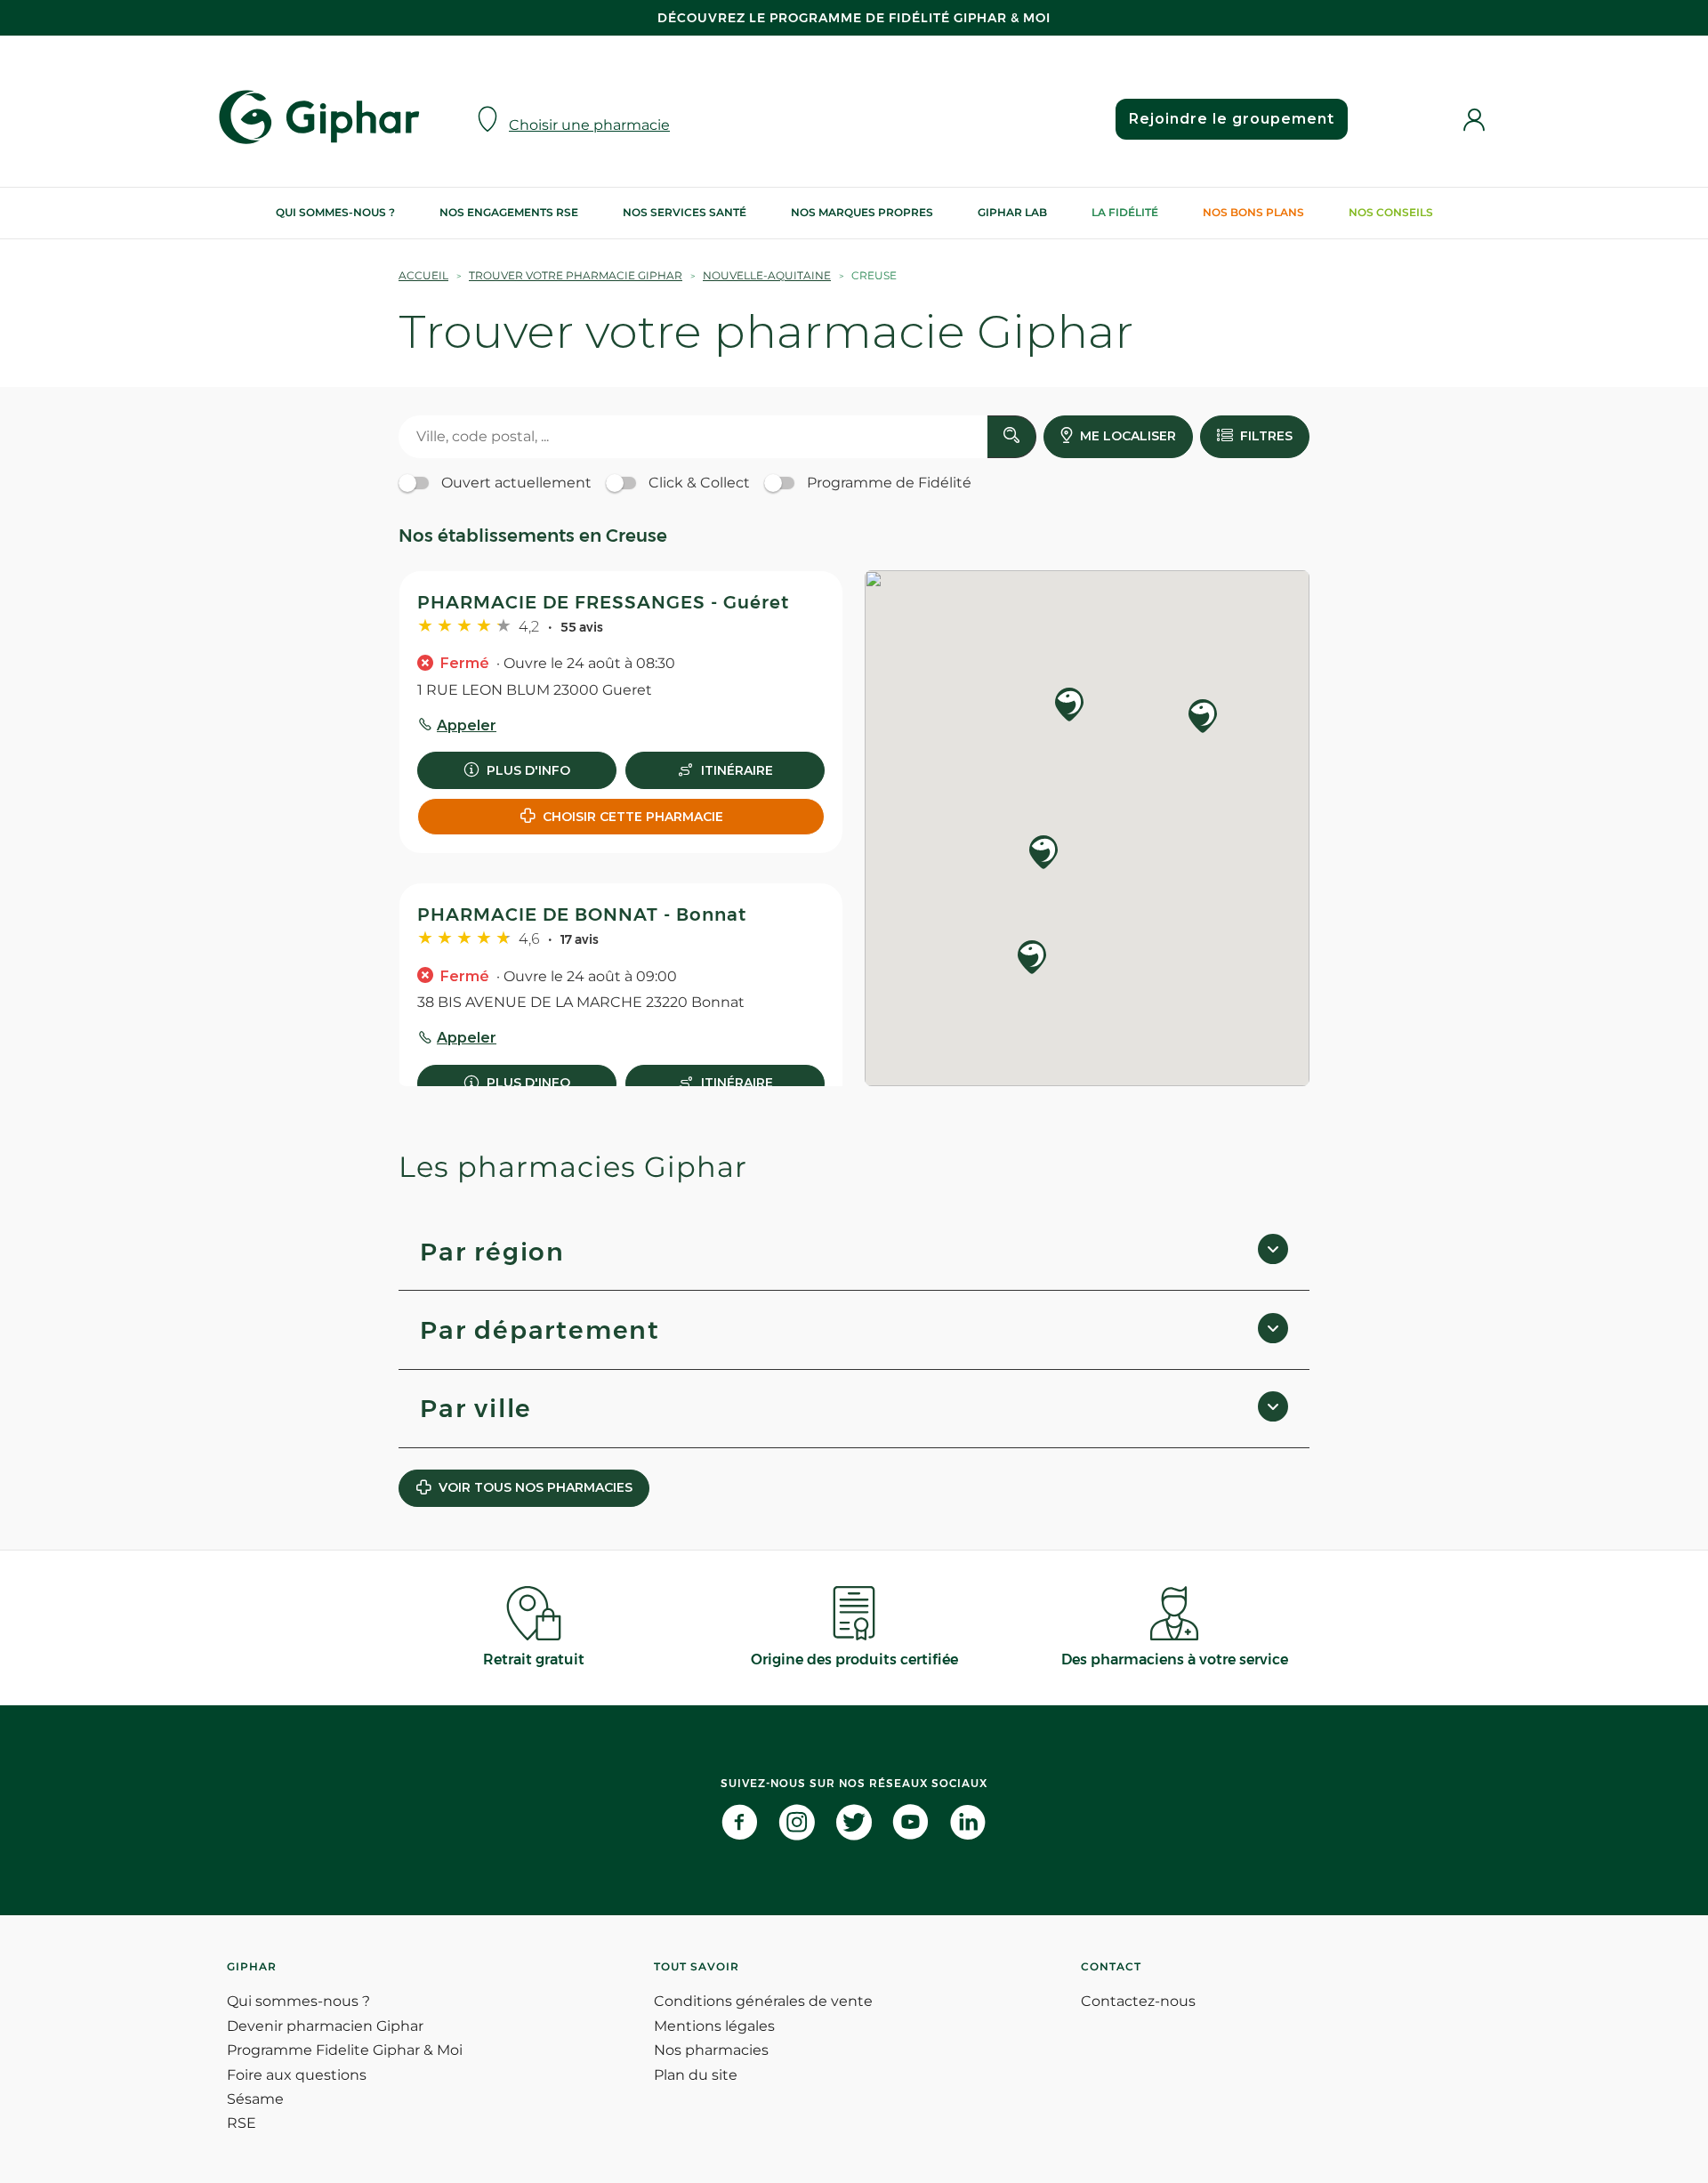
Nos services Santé (685, 212)
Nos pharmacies (711, 2050)
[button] (1069, 706)
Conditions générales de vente (763, 2001)
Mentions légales (714, 2026)
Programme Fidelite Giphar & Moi (345, 2050)
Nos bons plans (1253, 212)
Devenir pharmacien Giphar (325, 2026)
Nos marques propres (862, 212)
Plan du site (696, 2075)
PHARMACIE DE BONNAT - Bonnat (582, 914)
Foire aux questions (297, 2075)
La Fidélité (1125, 212)
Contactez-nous (1138, 2001)
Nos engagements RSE (509, 212)
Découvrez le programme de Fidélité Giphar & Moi (854, 18)
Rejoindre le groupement (1232, 119)
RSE (242, 2123)
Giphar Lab (1012, 212)
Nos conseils (1391, 212)
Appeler (467, 725)
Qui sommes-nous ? (335, 212)
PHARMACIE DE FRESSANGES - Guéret (603, 602)
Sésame (255, 2099)
